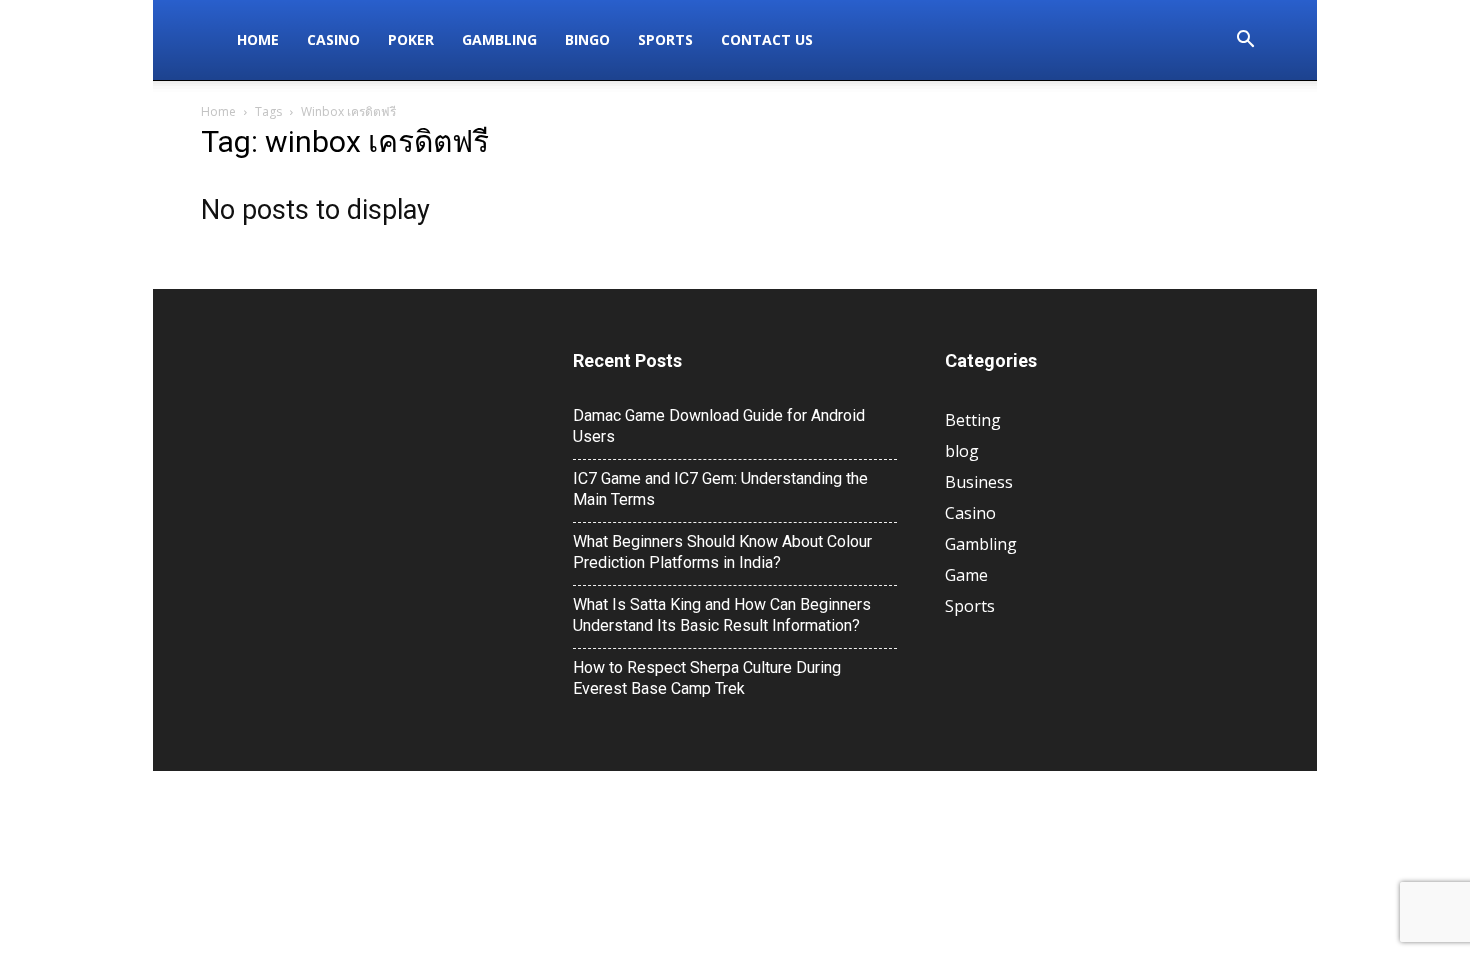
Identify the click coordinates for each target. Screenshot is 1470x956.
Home (258, 39)
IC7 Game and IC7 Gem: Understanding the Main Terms (720, 489)
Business (979, 482)
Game (966, 575)
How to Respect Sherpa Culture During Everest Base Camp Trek (707, 678)
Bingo (587, 39)
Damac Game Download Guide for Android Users (719, 426)
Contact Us (767, 39)
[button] (1245, 41)
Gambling (499, 39)
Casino (333, 39)
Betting (973, 420)
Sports (665, 39)
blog (962, 451)
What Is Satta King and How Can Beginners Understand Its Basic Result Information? (722, 615)
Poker (411, 39)
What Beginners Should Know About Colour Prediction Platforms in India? (722, 552)
